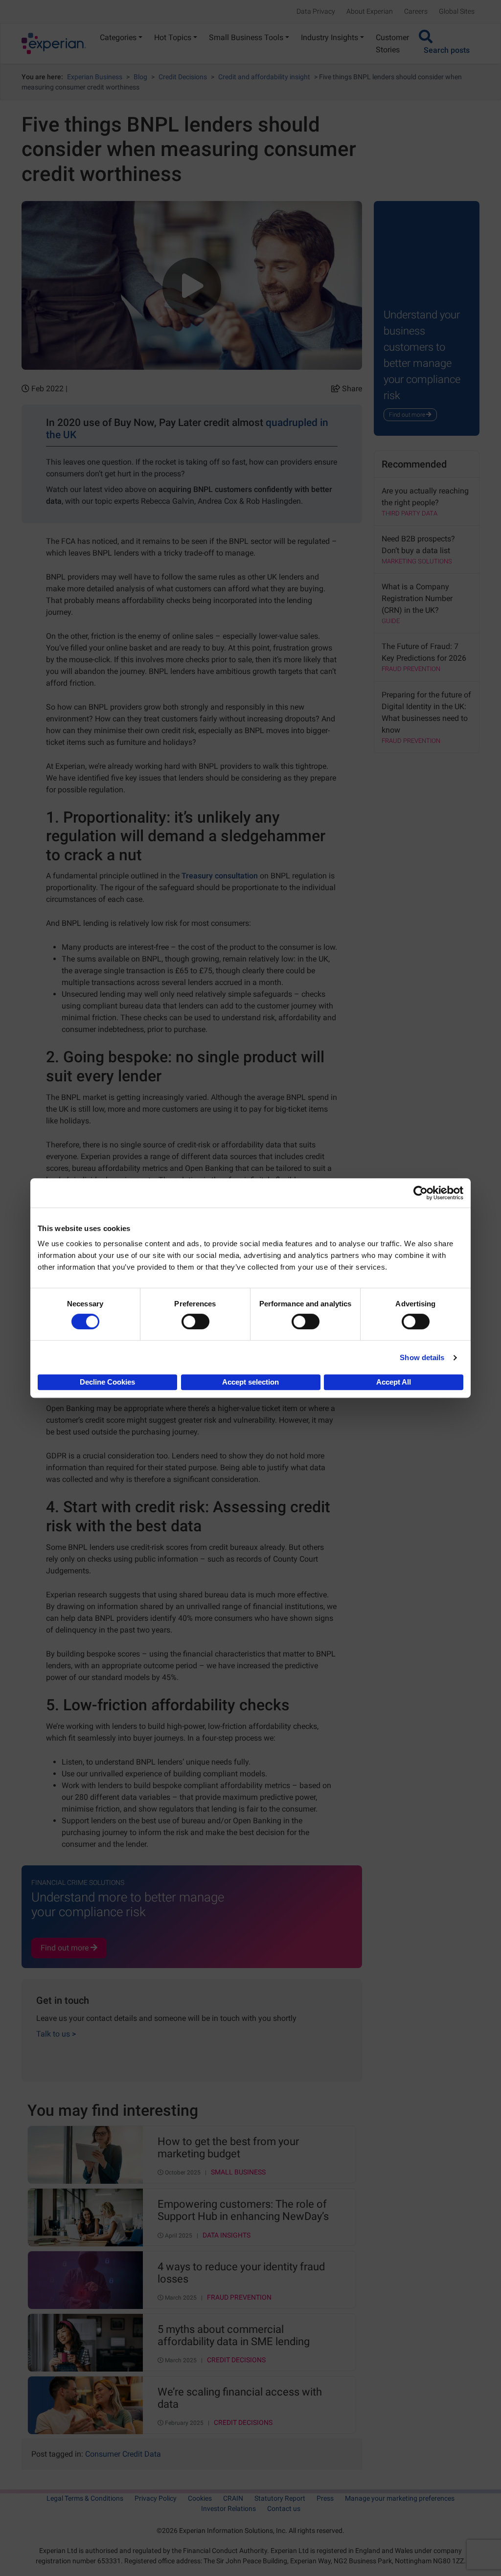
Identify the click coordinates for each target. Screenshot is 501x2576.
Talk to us (56, 2034)
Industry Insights (330, 37)
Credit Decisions (183, 77)
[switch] (195, 1322)
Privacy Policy (156, 2498)
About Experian (370, 11)
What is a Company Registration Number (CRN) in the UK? (417, 598)
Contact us (284, 2509)
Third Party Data (410, 513)
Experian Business (95, 77)
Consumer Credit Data (123, 2454)
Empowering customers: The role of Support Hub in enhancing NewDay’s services (243, 2211)
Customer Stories (392, 44)
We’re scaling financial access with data (240, 2398)
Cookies (200, 2498)
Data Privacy (316, 11)
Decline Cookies (107, 1382)
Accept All (394, 1382)
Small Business (238, 2172)
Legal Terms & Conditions (85, 2498)
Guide (391, 621)
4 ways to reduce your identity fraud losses (241, 2273)
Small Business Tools (246, 37)
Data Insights (227, 2235)
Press (325, 2498)
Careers (416, 11)
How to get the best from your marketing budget (228, 2148)
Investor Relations (228, 2509)
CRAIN (233, 2498)
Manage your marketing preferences (400, 2498)
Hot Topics (173, 37)
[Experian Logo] (54, 44)
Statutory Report (280, 2498)
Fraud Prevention (239, 2297)
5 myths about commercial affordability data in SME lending (234, 2335)
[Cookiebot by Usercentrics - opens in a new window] (421, 1193)
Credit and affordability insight (264, 77)
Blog (140, 77)
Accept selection (250, 1382)
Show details (422, 1357)
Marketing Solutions (417, 561)
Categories (118, 37)
